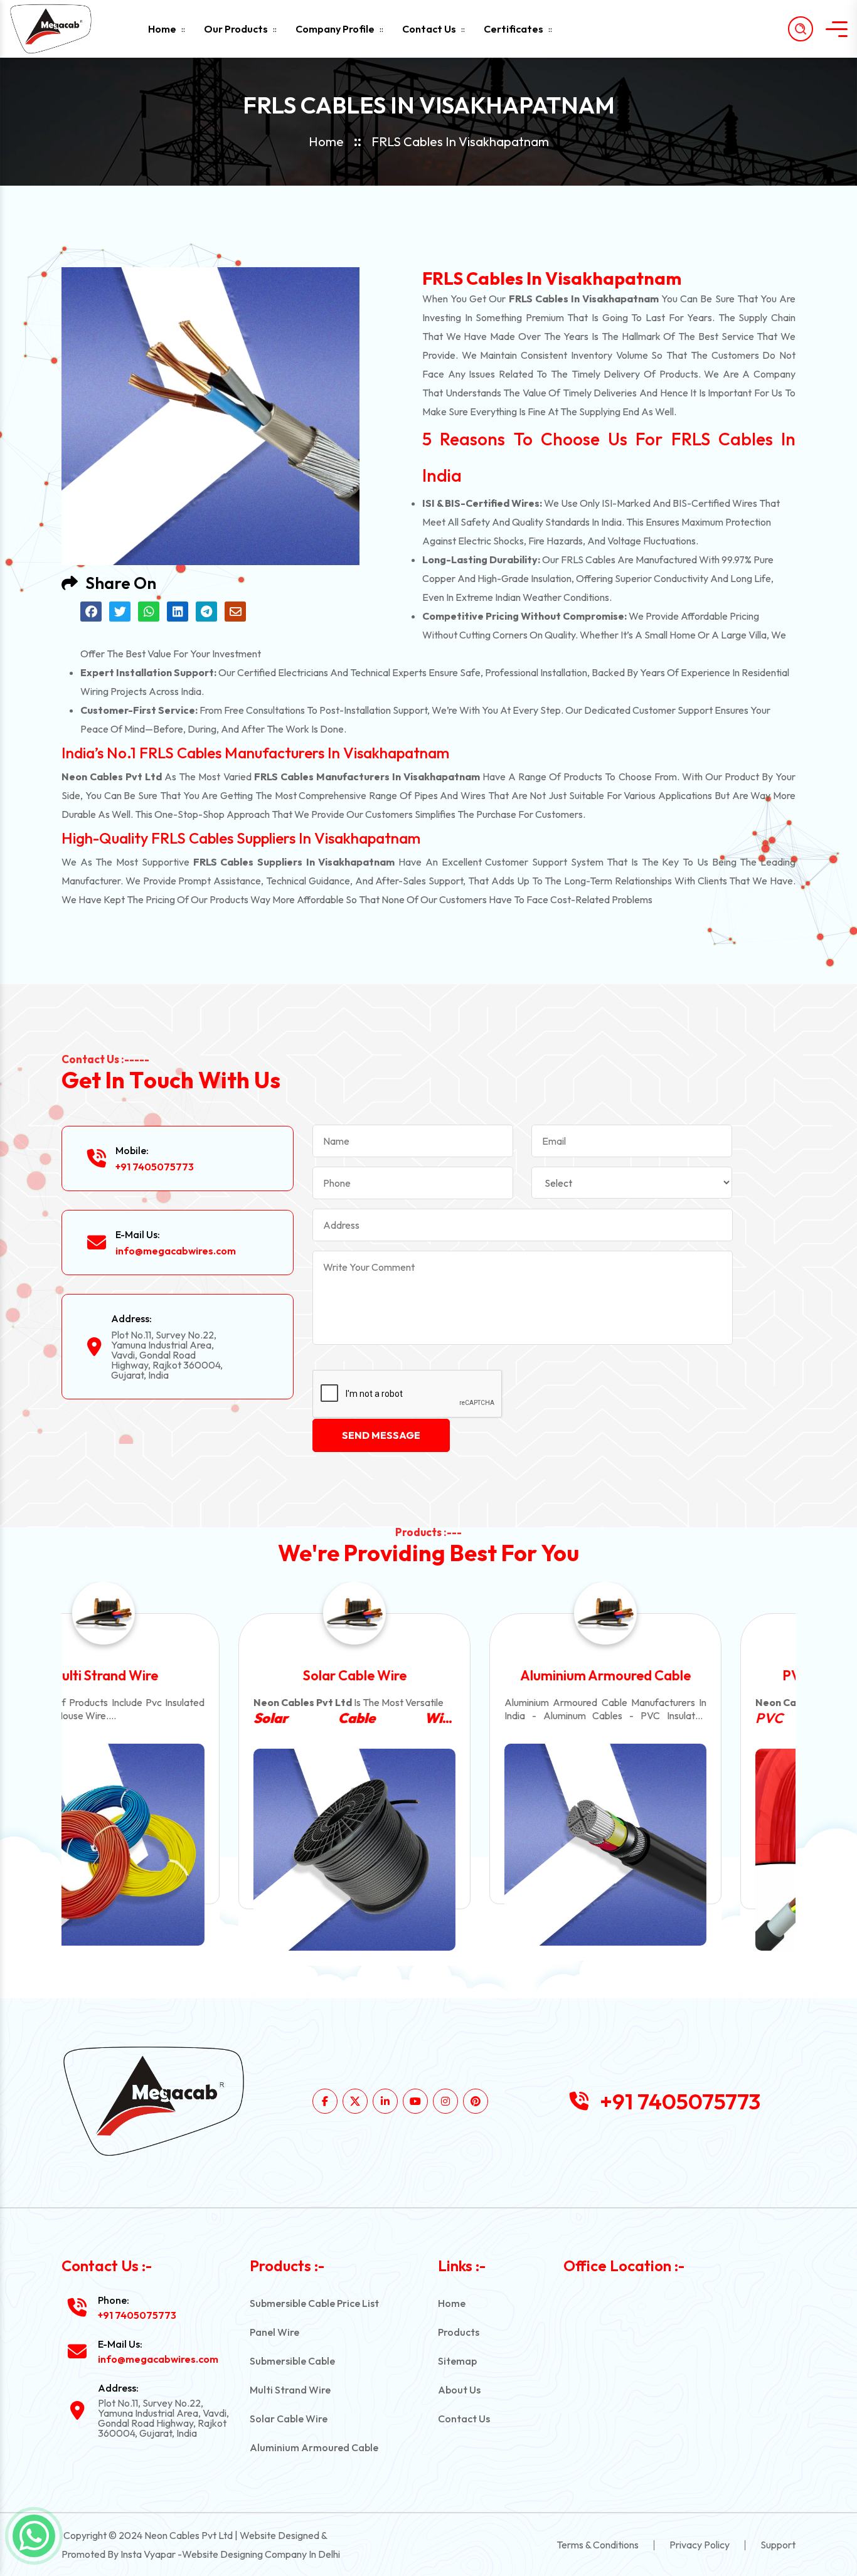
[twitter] (355, 2101)
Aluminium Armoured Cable (428, 1675)
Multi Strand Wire (290, 2390)
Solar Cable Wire (178, 1675)
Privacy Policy (700, 2545)
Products (459, 2332)
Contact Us (429, 29)
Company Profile (335, 29)
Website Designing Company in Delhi (261, 2554)
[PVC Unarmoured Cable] (679, 1850)
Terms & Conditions (598, 2545)
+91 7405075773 (155, 1167)
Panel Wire (274, 2332)
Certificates (514, 29)
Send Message (381, 1435)
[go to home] (61, 29)
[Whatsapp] (34, 2536)
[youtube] (415, 2101)
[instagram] (445, 2101)
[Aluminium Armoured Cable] (428, 1845)
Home (162, 29)
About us (459, 2390)
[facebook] (325, 2101)
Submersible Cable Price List (314, 2303)
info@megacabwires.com (176, 1251)
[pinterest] (476, 2101)
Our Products (236, 29)
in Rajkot (679, 1718)
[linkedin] (385, 2101)
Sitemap (457, 2361)
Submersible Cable (292, 2361)
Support (778, 2545)
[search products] (801, 29)
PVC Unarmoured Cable (679, 1675)
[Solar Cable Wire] (178, 1850)
